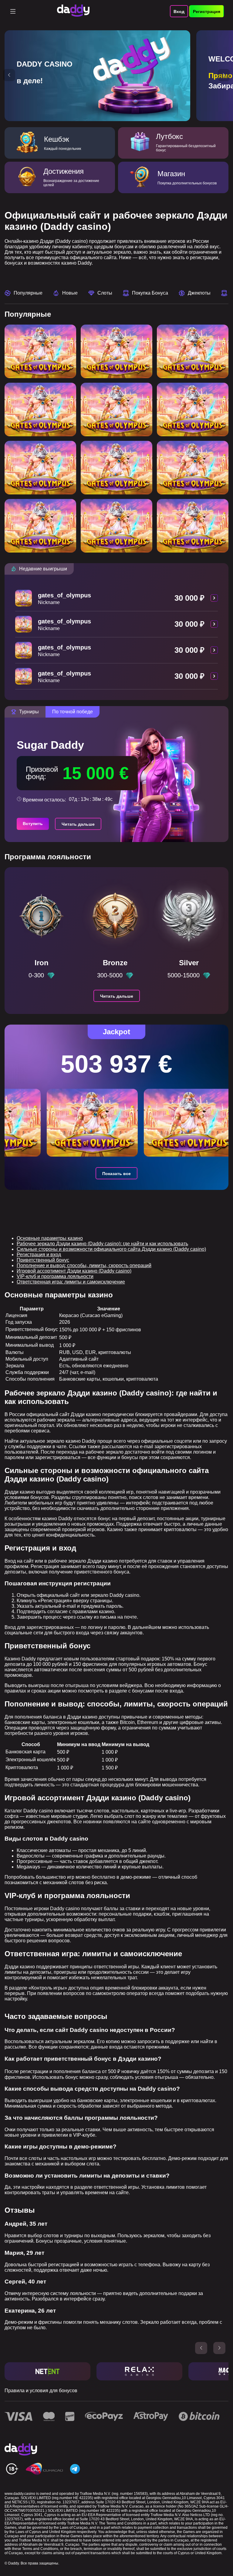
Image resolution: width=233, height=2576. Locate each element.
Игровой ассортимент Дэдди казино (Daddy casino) (74, 1271)
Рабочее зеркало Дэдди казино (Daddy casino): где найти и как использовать (102, 1244)
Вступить (33, 824)
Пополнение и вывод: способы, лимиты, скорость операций (84, 1265)
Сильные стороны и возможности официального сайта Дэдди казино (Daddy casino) (111, 1249)
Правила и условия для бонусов (41, 2391)
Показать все (116, 1174)
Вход (179, 12)
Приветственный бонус (43, 1260)
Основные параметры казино (50, 1238)
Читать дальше (78, 824)
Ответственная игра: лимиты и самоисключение (71, 1282)
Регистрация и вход (39, 1255)
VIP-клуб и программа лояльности (55, 1276)
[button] (9, 75)
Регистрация (207, 12)
